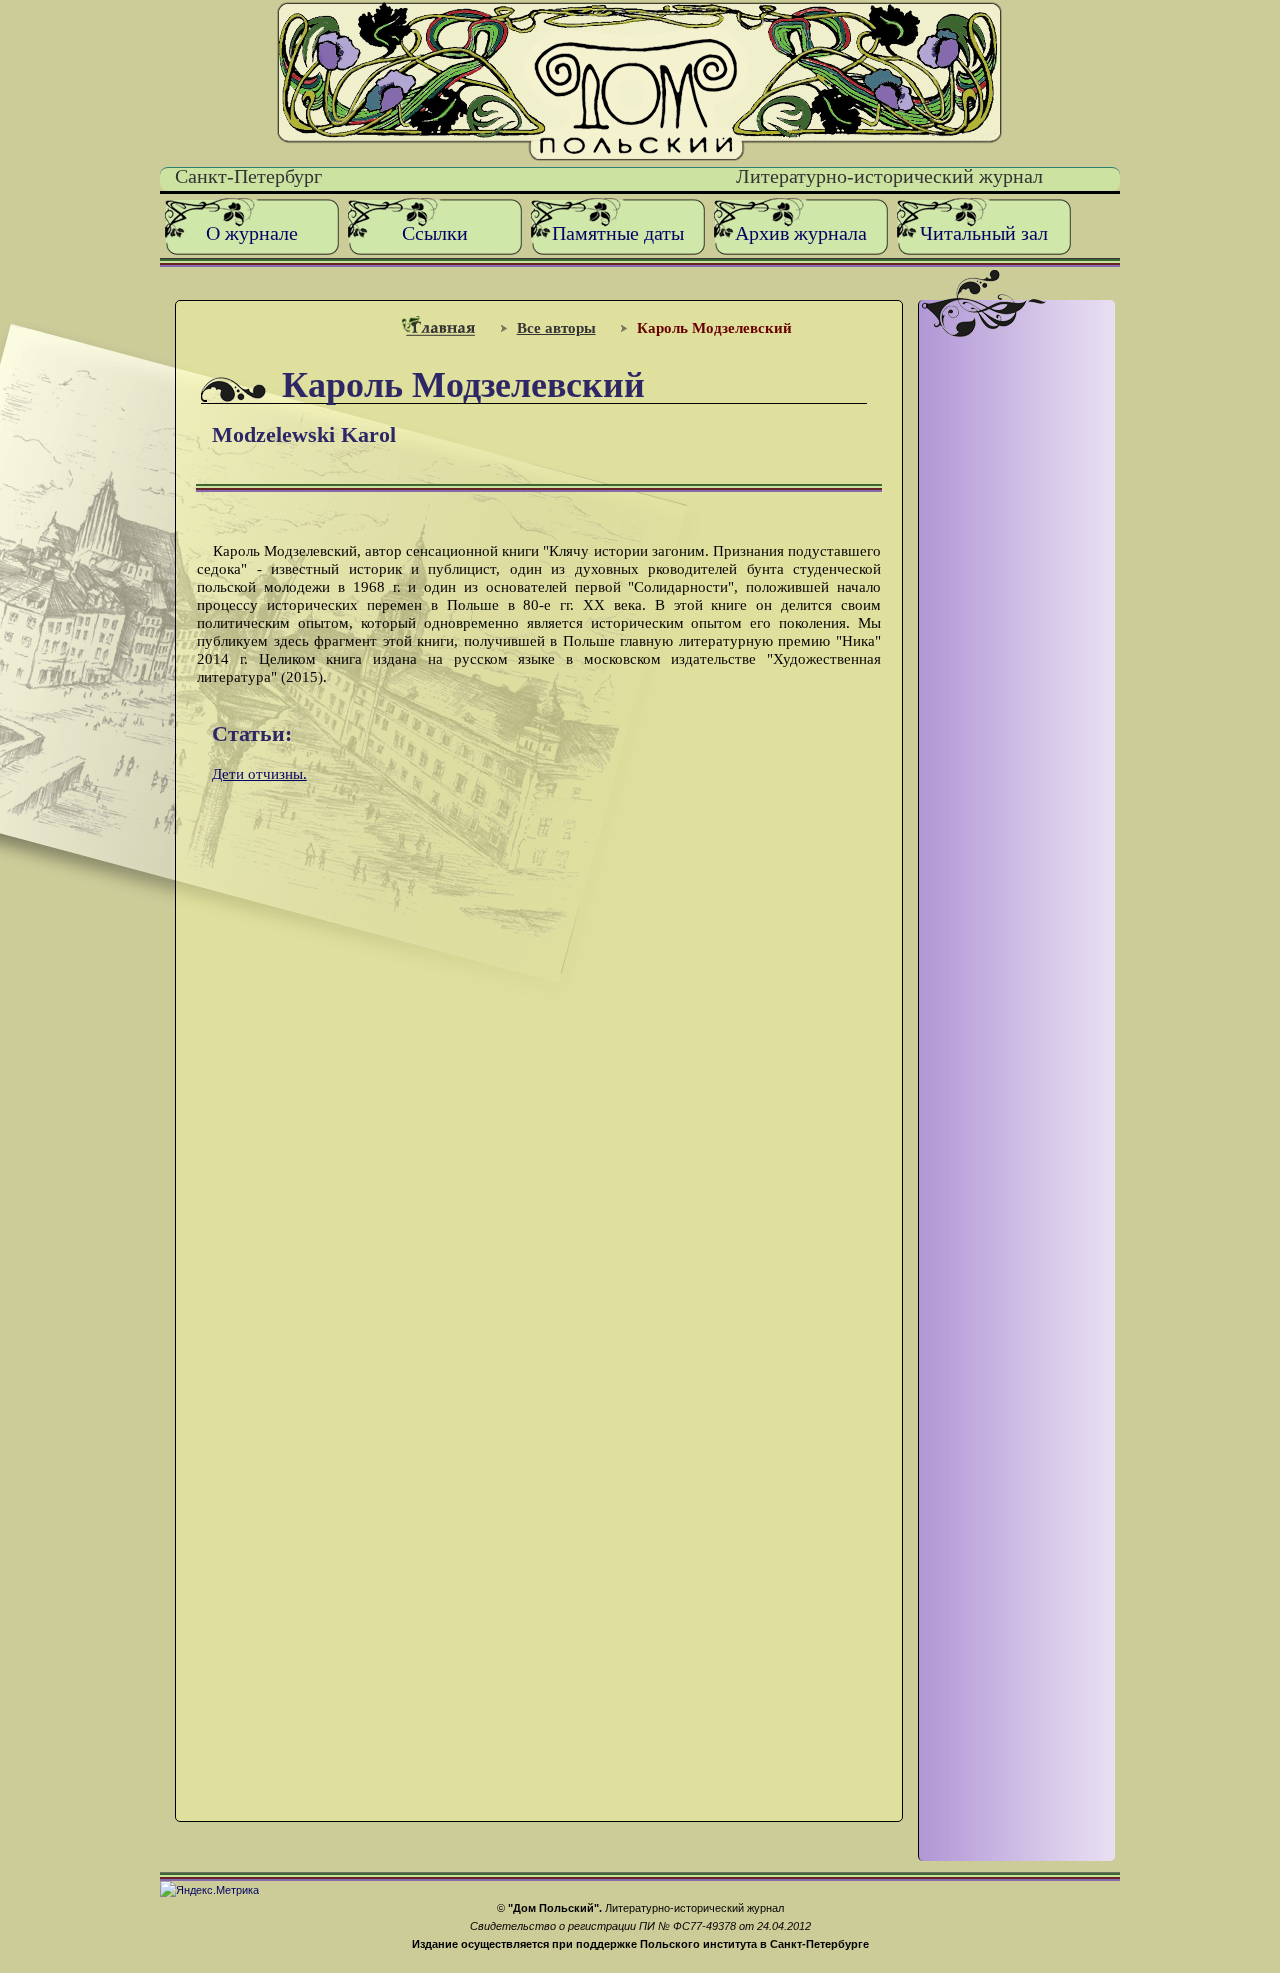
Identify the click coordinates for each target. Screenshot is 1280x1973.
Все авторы (556, 327)
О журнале (252, 233)
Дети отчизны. (259, 773)
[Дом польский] (639, 156)
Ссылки (435, 233)
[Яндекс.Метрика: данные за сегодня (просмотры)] (209, 1890)
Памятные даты (618, 233)
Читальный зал (984, 233)
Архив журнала (801, 233)
